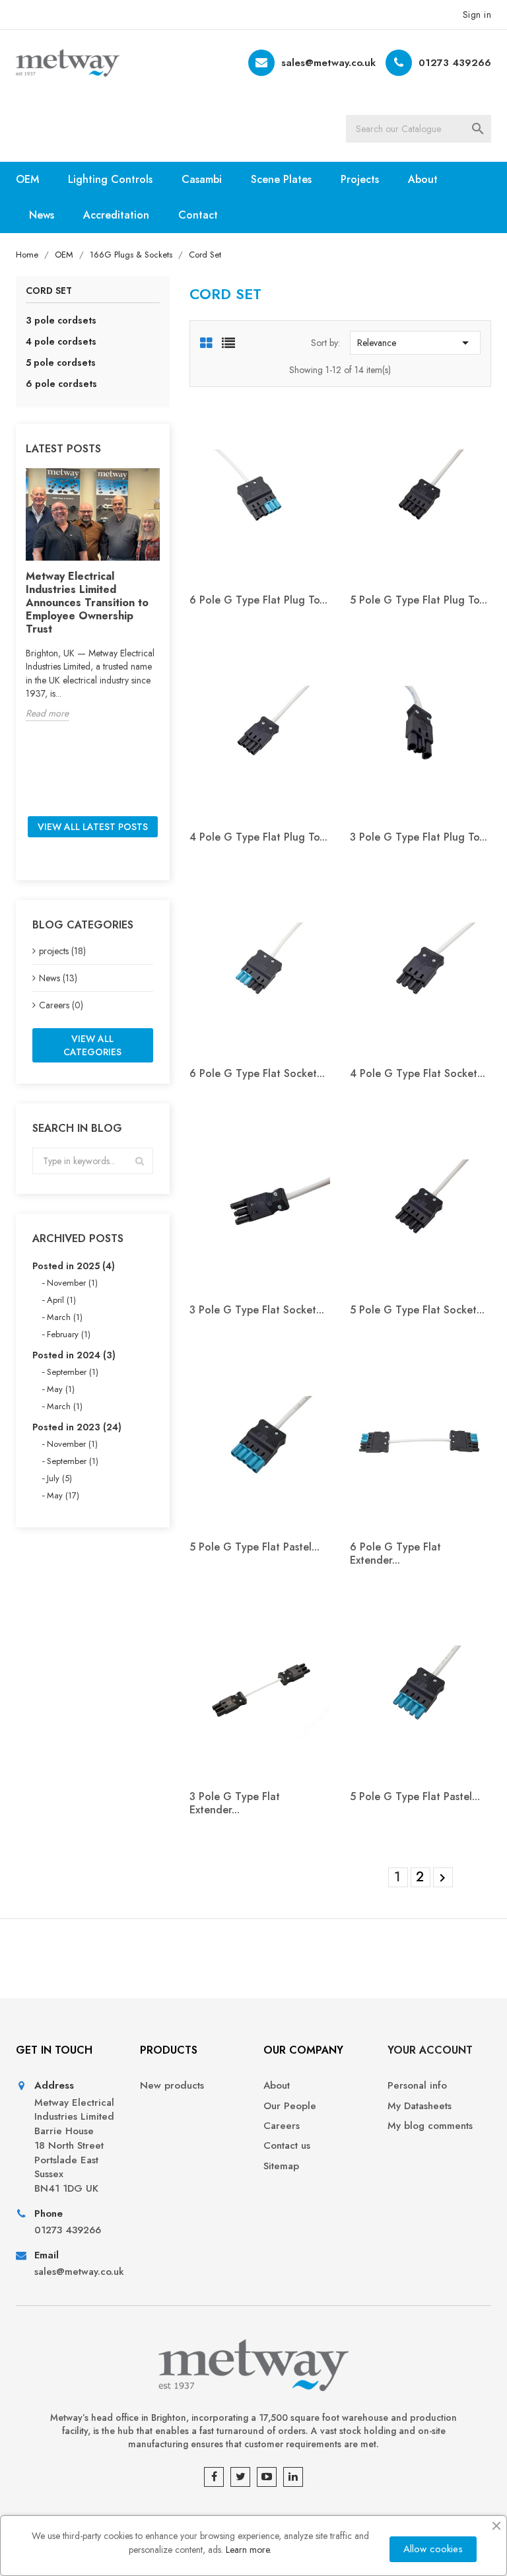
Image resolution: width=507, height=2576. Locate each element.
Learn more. (249, 2550)
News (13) (58, 978)
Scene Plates (281, 179)
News (42, 215)
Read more (47, 713)
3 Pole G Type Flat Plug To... (419, 837)
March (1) (65, 1317)
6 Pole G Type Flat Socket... (257, 1073)
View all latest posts (93, 827)
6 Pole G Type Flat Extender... (395, 1553)
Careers (282, 2126)
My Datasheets (420, 2106)
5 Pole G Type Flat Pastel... (254, 1547)
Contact (198, 215)
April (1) (61, 1300)
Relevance (415, 343)
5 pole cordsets (61, 363)
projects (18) (62, 951)
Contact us (287, 2146)
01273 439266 (455, 63)
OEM (27, 179)
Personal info (417, 2086)
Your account (430, 2050)
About (423, 179)
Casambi (202, 179)
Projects (360, 179)
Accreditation (116, 215)
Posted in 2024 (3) (74, 1355)
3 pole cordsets (61, 320)
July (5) (59, 1478)
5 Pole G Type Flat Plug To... (419, 600)
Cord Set (49, 292)
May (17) (63, 1495)
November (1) (72, 1283)
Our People (290, 2106)
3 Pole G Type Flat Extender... (235, 1803)
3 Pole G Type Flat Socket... (257, 1310)
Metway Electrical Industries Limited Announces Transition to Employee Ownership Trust (87, 603)
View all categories (92, 1045)
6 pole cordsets (61, 384)
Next (442, 1878)
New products (172, 2086)
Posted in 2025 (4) (74, 1266)
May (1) (61, 1389)
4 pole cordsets (61, 341)
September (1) (73, 1372)
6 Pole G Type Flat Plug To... (258, 600)
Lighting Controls (110, 179)
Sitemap (281, 2166)
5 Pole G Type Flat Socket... (417, 1310)
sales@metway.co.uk (328, 63)
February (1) (69, 1334)
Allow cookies (433, 2549)
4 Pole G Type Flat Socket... (418, 1073)
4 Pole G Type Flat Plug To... (258, 837)
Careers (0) (61, 1005)
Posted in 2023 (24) (77, 1427)
